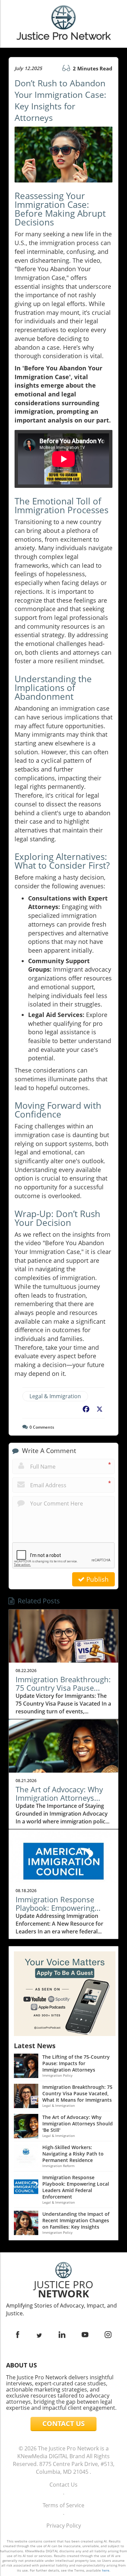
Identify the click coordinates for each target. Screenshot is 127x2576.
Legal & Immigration (55, 1396)
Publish (97, 1579)
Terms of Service (63, 2505)
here (106, 2570)
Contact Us (63, 2485)
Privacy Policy (64, 2526)
